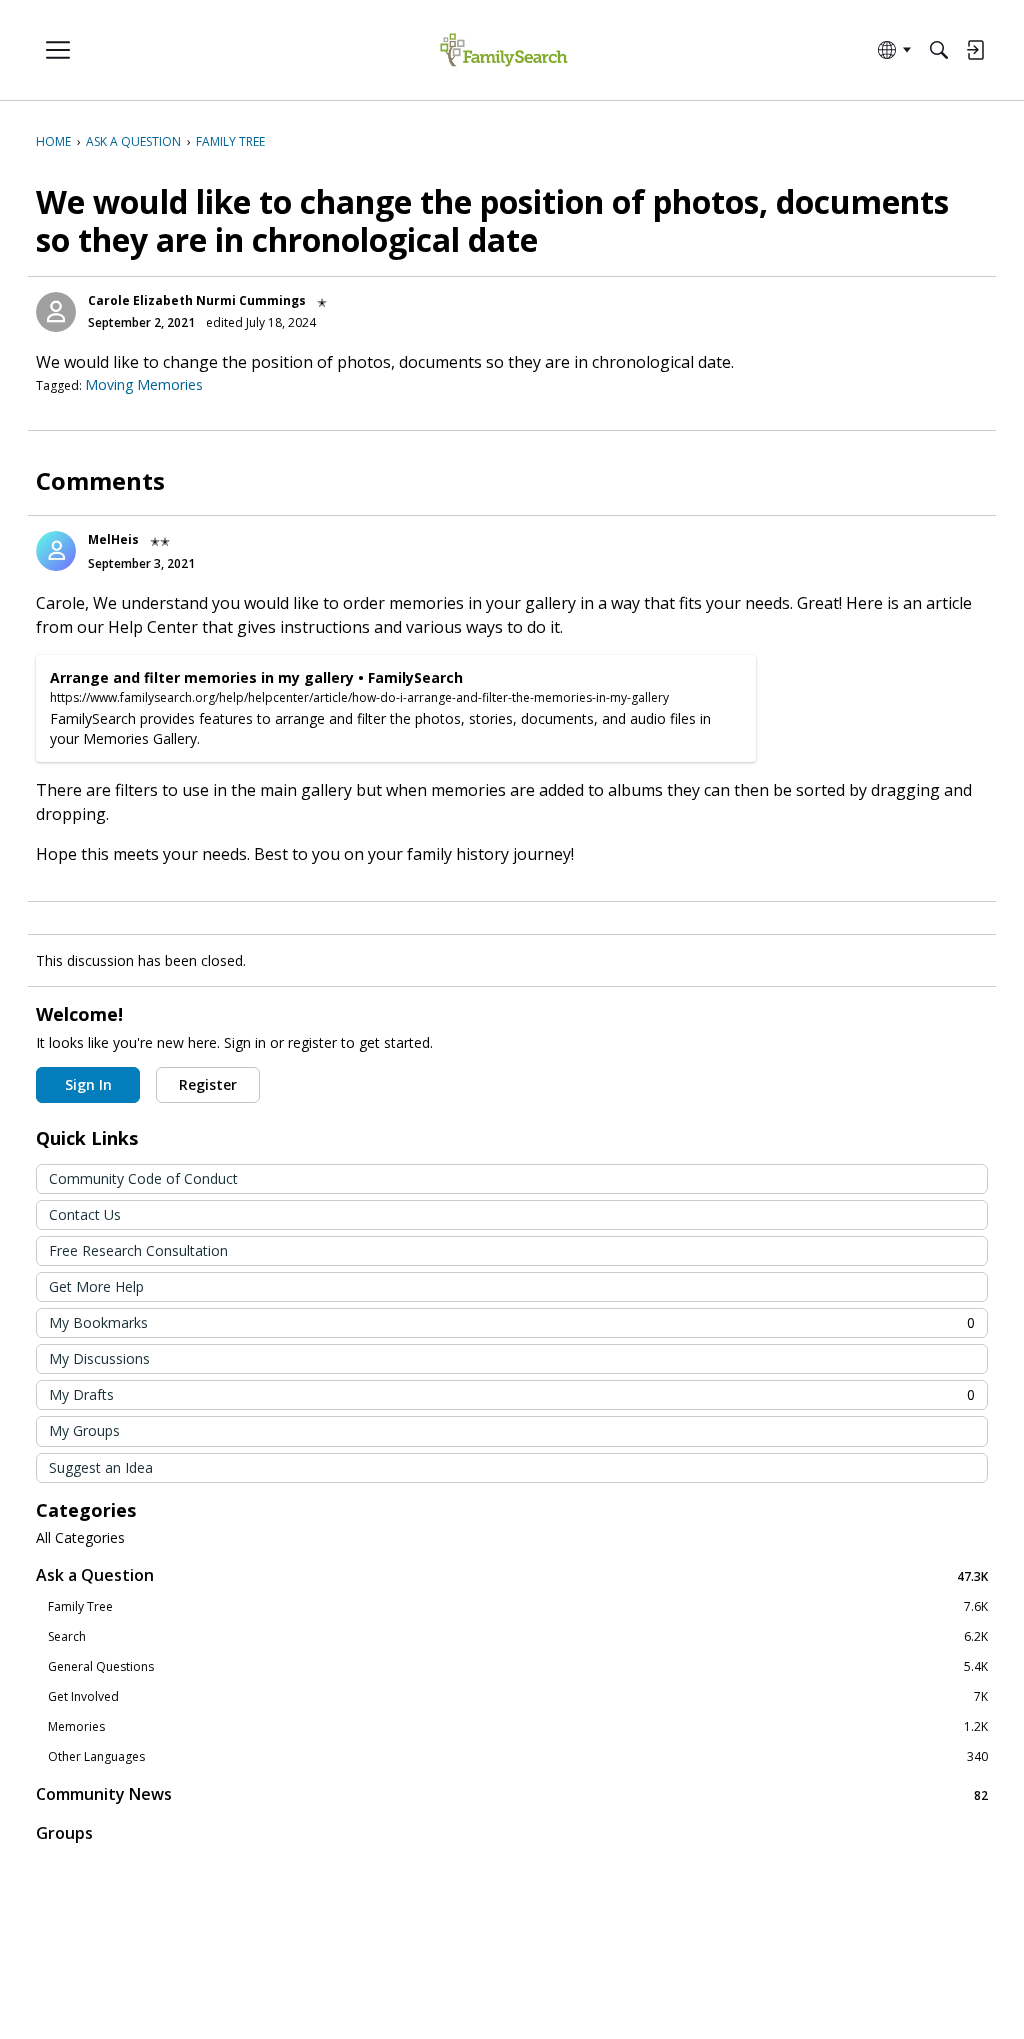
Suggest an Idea (101, 1467)
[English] (503, 50)
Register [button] (208, 1084)
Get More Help (96, 1286)
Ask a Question (512, 1575)
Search (518, 1637)
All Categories (80, 1538)
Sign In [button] (88, 1084)
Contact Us (85, 1214)
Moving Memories (144, 384)
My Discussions (99, 1358)
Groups (64, 1833)
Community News (512, 1794)
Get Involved (518, 1697)
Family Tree (518, 1607)
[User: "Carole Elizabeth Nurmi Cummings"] (56, 312)
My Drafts (512, 1394)
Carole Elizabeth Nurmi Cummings (197, 300)
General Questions (518, 1667)
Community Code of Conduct (143, 1178)
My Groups (84, 1430)
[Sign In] (975, 50)
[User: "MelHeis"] (56, 551)
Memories (518, 1727)
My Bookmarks (512, 1322)
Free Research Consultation (138, 1250)
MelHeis (113, 539)
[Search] (939, 50)
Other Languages (518, 1757)
